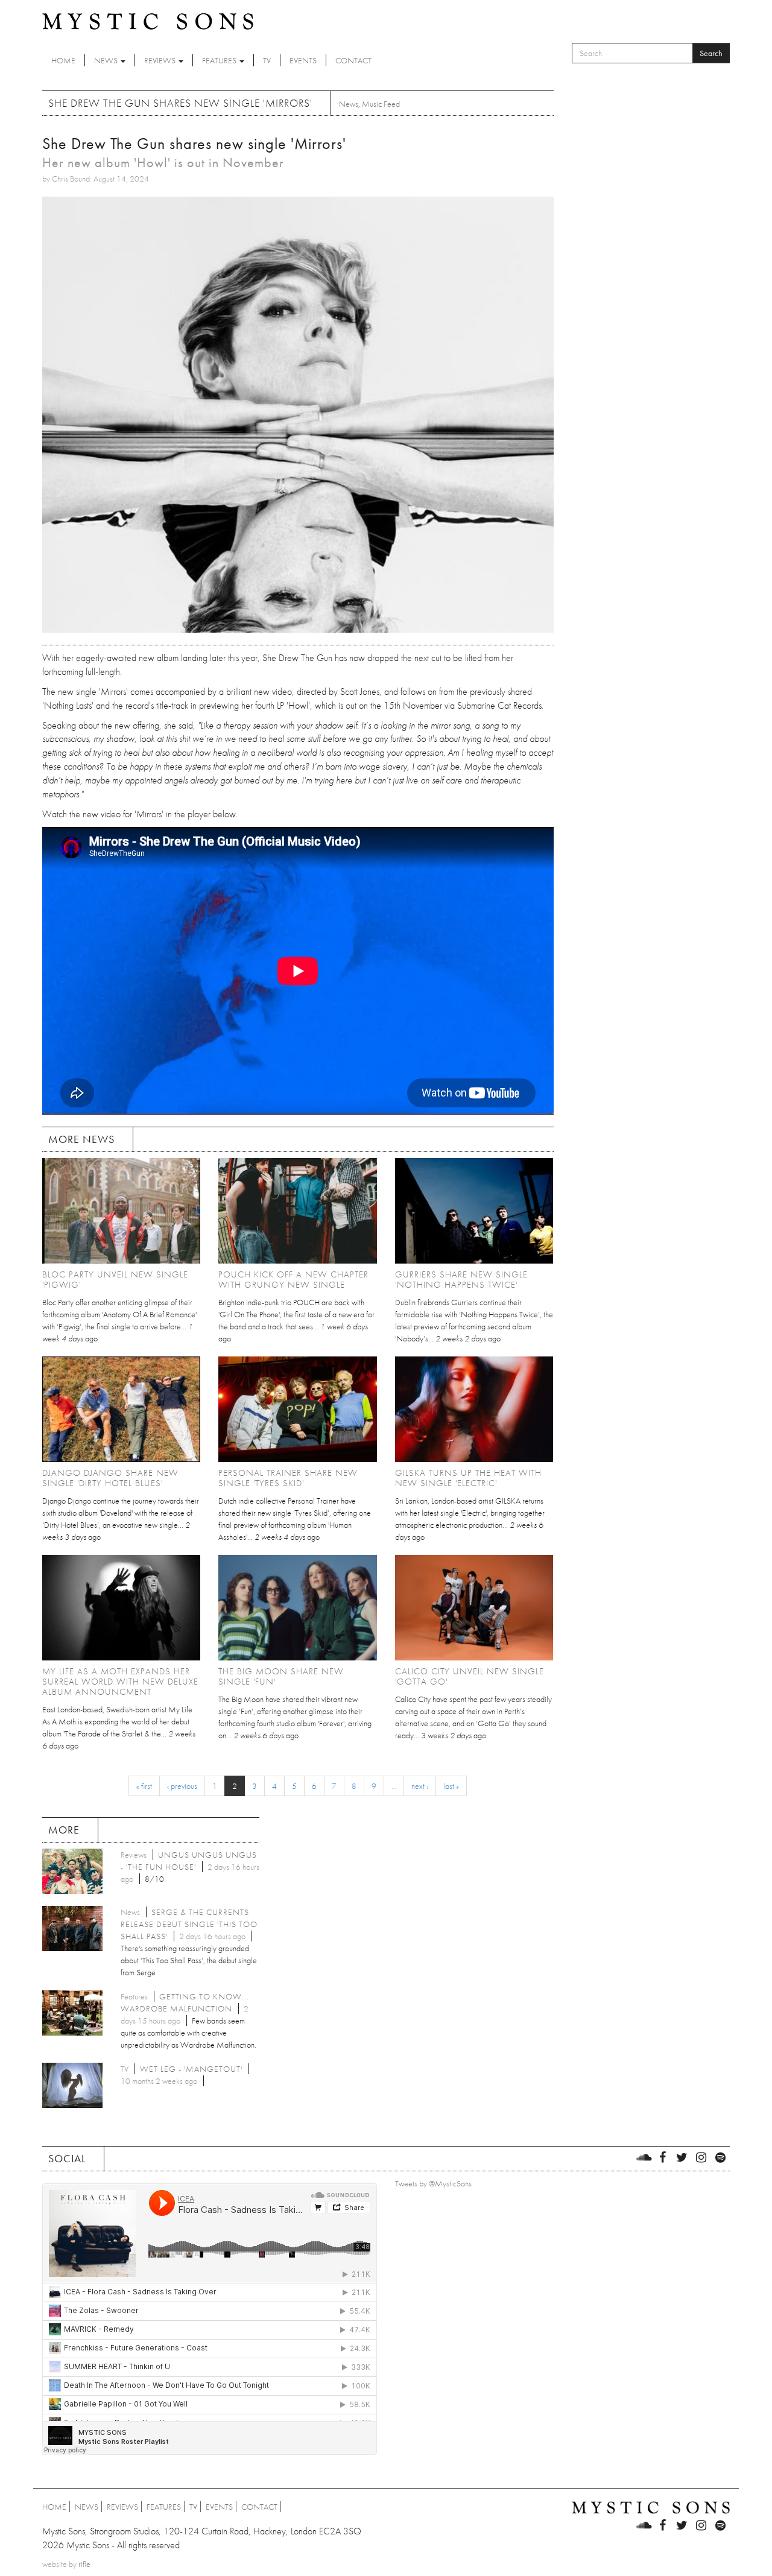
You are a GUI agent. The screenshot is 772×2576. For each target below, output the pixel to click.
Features (220, 60)
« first (144, 1786)
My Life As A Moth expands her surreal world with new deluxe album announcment (120, 1682)
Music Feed (381, 104)
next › (420, 1786)
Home (63, 60)
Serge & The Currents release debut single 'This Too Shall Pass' (189, 1924)
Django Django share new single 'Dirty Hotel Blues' (110, 1478)
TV (267, 60)
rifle (84, 2564)
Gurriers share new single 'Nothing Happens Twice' (461, 1280)
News (107, 60)
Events (303, 60)
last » (451, 1786)
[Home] (148, 21)
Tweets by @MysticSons (433, 2183)
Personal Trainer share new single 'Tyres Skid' (288, 1478)
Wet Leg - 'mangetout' (191, 2069)
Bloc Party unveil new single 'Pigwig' (115, 1280)
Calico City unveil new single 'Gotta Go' (470, 1676)
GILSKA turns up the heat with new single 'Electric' (468, 1478)
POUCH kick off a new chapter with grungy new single (293, 1280)
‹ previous (182, 1786)
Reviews (161, 60)
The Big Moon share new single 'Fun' (281, 1676)
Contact (353, 60)
